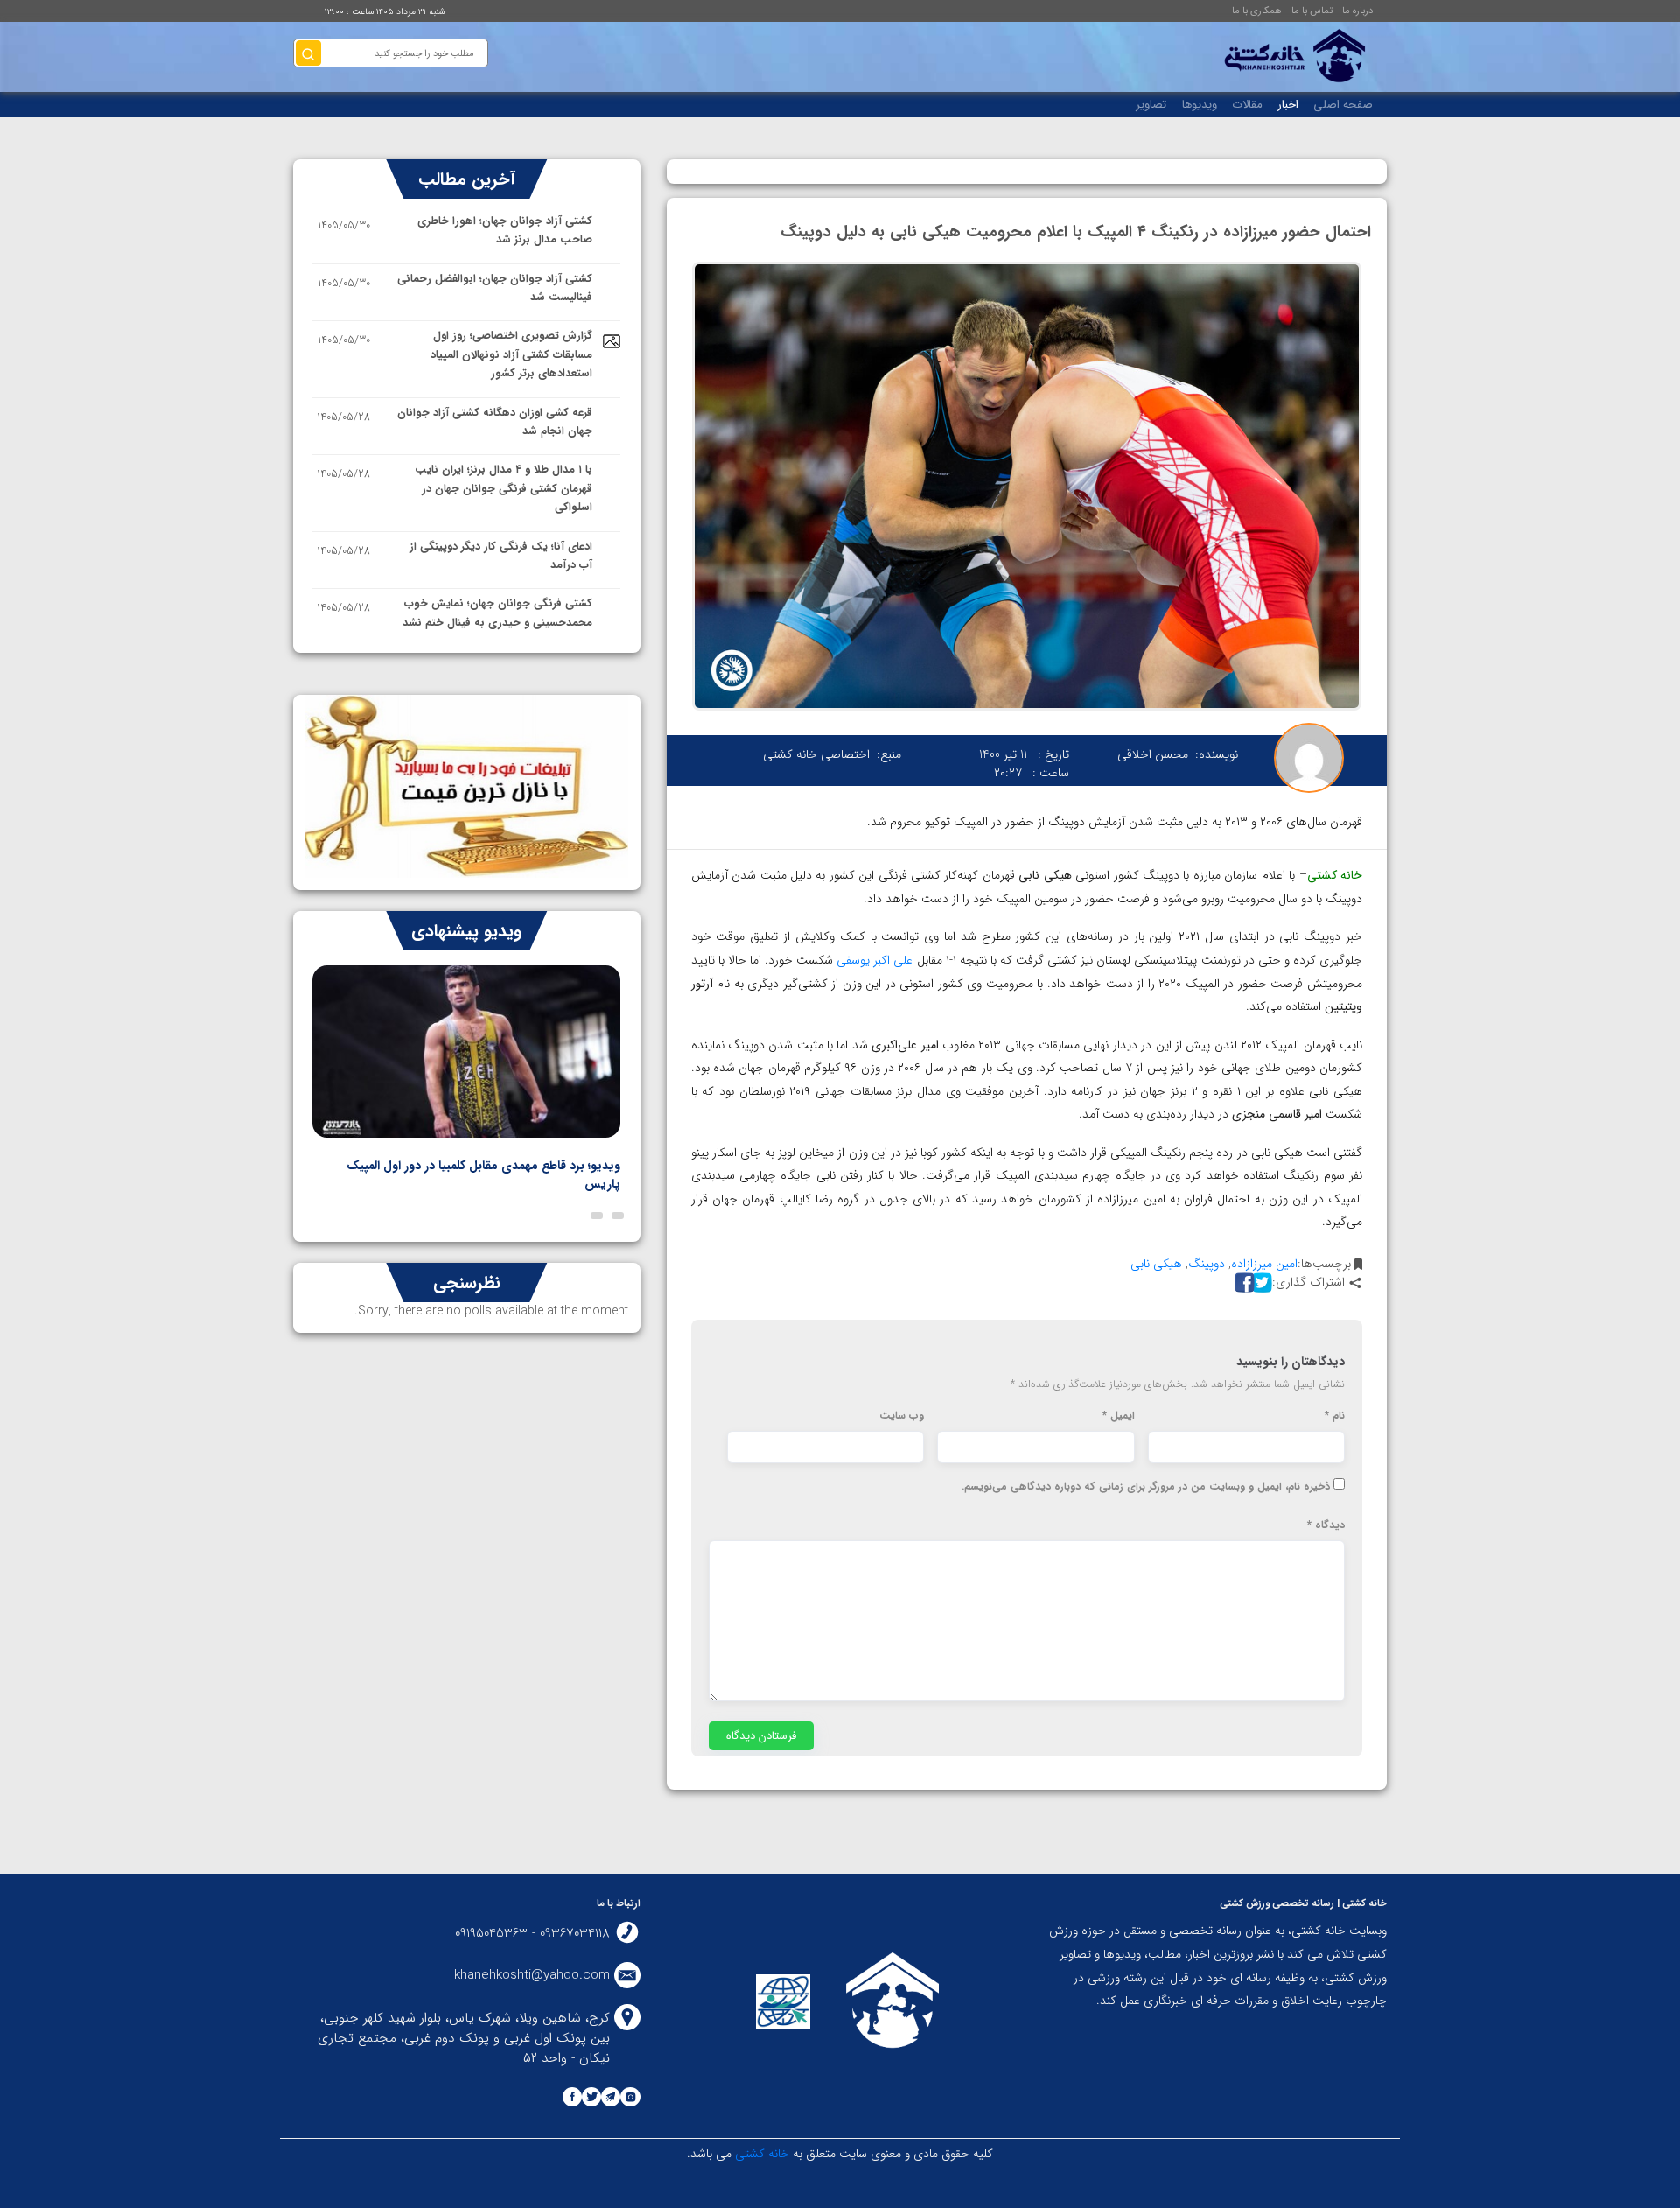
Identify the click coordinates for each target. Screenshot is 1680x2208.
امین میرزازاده (1264, 1264)
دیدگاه (1326, 1525)
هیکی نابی (1156, 1264)
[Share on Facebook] (1242, 1283)
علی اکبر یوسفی (875, 960)
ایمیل (1119, 1416)
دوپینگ (1207, 1264)
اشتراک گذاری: (1309, 1283)
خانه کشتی (1335, 875)
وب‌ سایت (902, 1416)
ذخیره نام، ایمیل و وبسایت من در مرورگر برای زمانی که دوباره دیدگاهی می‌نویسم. (1146, 1487)
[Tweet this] (1260, 1283)
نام (1335, 1416)
